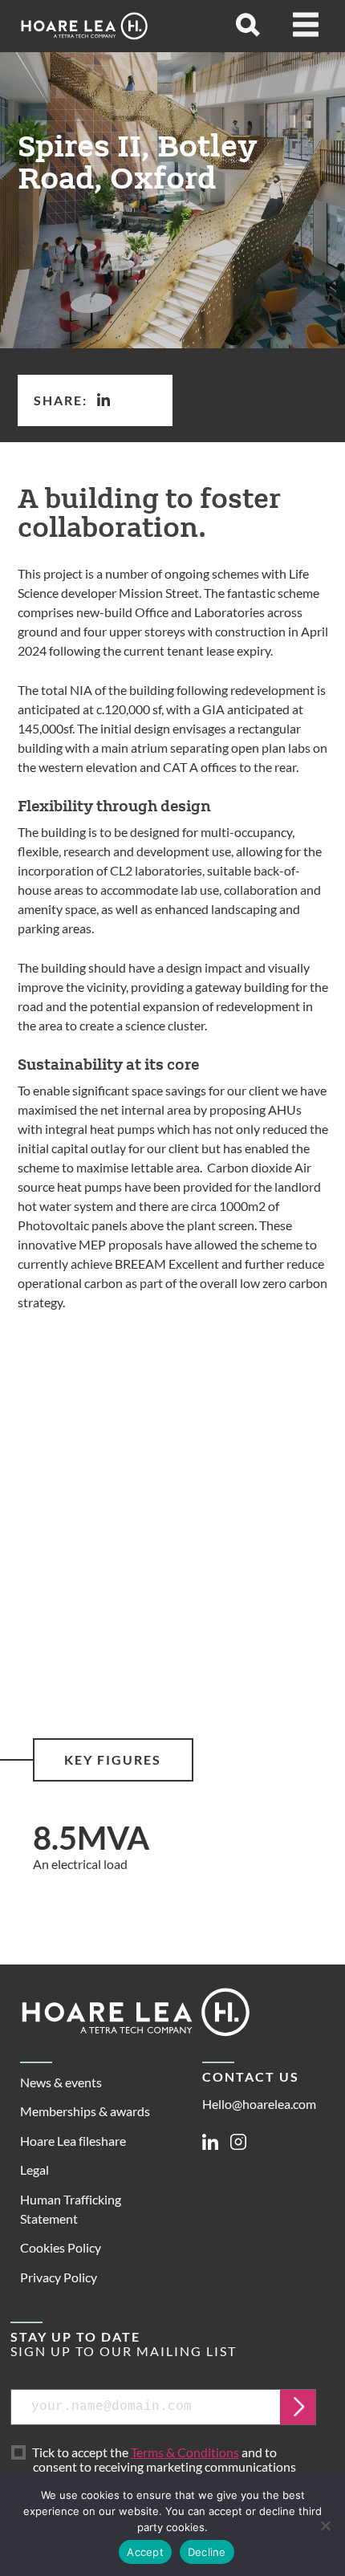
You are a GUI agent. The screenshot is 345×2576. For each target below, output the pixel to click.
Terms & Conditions (185, 2452)
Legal (34, 2170)
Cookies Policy (61, 2247)
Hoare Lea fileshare (73, 2141)
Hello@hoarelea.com (259, 2104)
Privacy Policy (59, 2277)
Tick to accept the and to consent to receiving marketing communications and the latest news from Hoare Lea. (167, 2468)
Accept (145, 2552)
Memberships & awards (85, 2111)
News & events (61, 2082)
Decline (207, 2552)
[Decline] (325, 2525)
